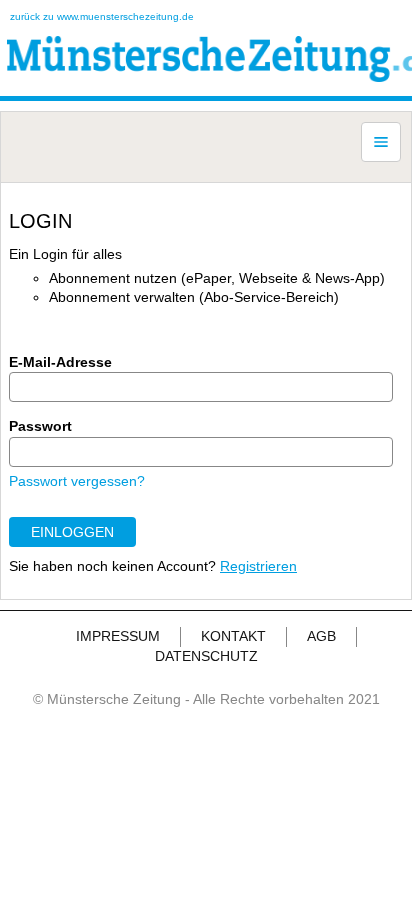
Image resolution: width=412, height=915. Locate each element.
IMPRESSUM (118, 636)
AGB (321, 636)
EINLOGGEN (72, 532)
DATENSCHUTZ (206, 656)
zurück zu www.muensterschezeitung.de (102, 16)
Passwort (40, 426)
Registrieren (258, 566)
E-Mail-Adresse (60, 362)
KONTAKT (233, 636)
